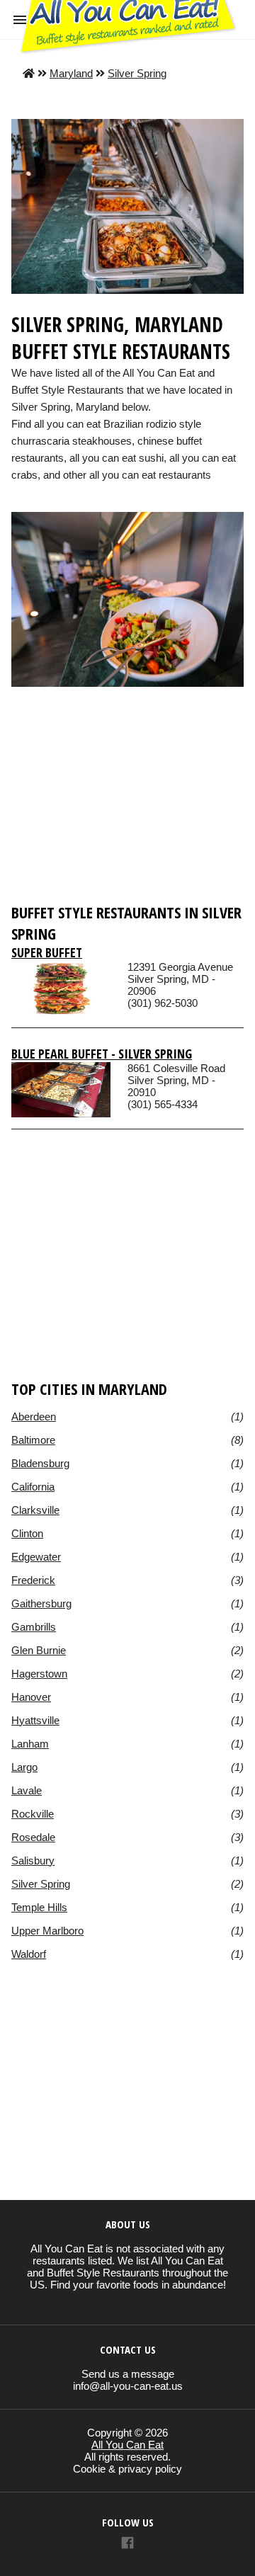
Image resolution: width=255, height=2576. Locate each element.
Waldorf (29, 1954)
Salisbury (33, 1860)
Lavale (27, 1790)
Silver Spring (137, 73)
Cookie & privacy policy (127, 2469)
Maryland (71, 73)
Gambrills (34, 1627)
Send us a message (128, 2374)
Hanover (31, 1697)
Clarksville (35, 1510)
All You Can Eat (127, 2445)
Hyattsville (35, 1720)
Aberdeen (34, 1417)
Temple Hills (39, 1907)
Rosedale (33, 1837)
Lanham (30, 1744)
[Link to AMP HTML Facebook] (127, 2544)
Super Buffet (47, 952)
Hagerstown (39, 1674)
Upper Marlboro (47, 1931)
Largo (24, 1767)
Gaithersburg (41, 1603)
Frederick (33, 1580)
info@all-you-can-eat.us (128, 2386)
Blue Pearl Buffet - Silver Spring (102, 1054)
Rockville (33, 1814)
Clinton (27, 1533)
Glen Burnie (39, 1650)
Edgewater (36, 1557)
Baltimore (33, 1440)
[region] (127, 793)
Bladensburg (40, 1463)
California (33, 1487)
